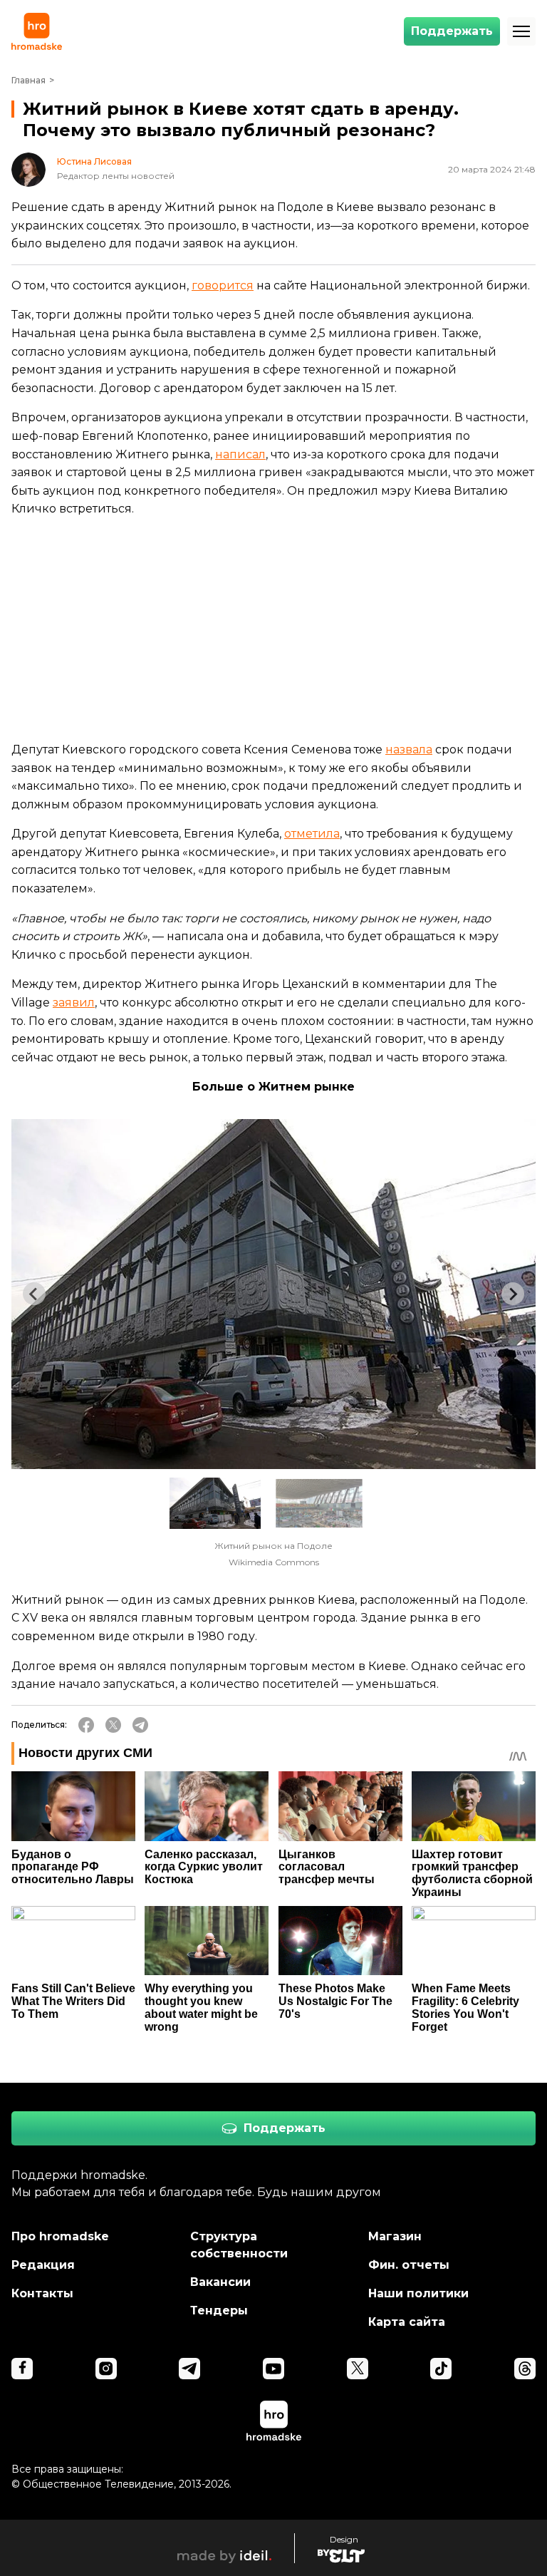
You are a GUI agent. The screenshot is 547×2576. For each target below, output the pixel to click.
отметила (312, 834)
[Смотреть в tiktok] (441, 2369)
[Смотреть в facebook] (22, 2369)
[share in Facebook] (86, 1725)
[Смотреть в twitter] (358, 2369)
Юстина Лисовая (94, 162)
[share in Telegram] (140, 1725)
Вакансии (220, 2282)
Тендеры (219, 2310)
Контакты (42, 2293)
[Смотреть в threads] (525, 2369)
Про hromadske (60, 2236)
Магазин (395, 2236)
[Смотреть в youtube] (273, 2369)
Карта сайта (407, 2322)
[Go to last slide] (34, 1294)
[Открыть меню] (521, 31)
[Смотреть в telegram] (189, 2369)
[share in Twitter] (113, 1725)
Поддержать (452, 31)
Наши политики (418, 2293)
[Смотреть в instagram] (106, 2369)
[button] (215, 1503)
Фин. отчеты (409, 2265)
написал (240, 454)
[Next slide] (513, 1294)
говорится (223, 285)
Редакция (43, 2265)
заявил (74, 1003)
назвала (409, 749)
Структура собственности (239, 2245)
